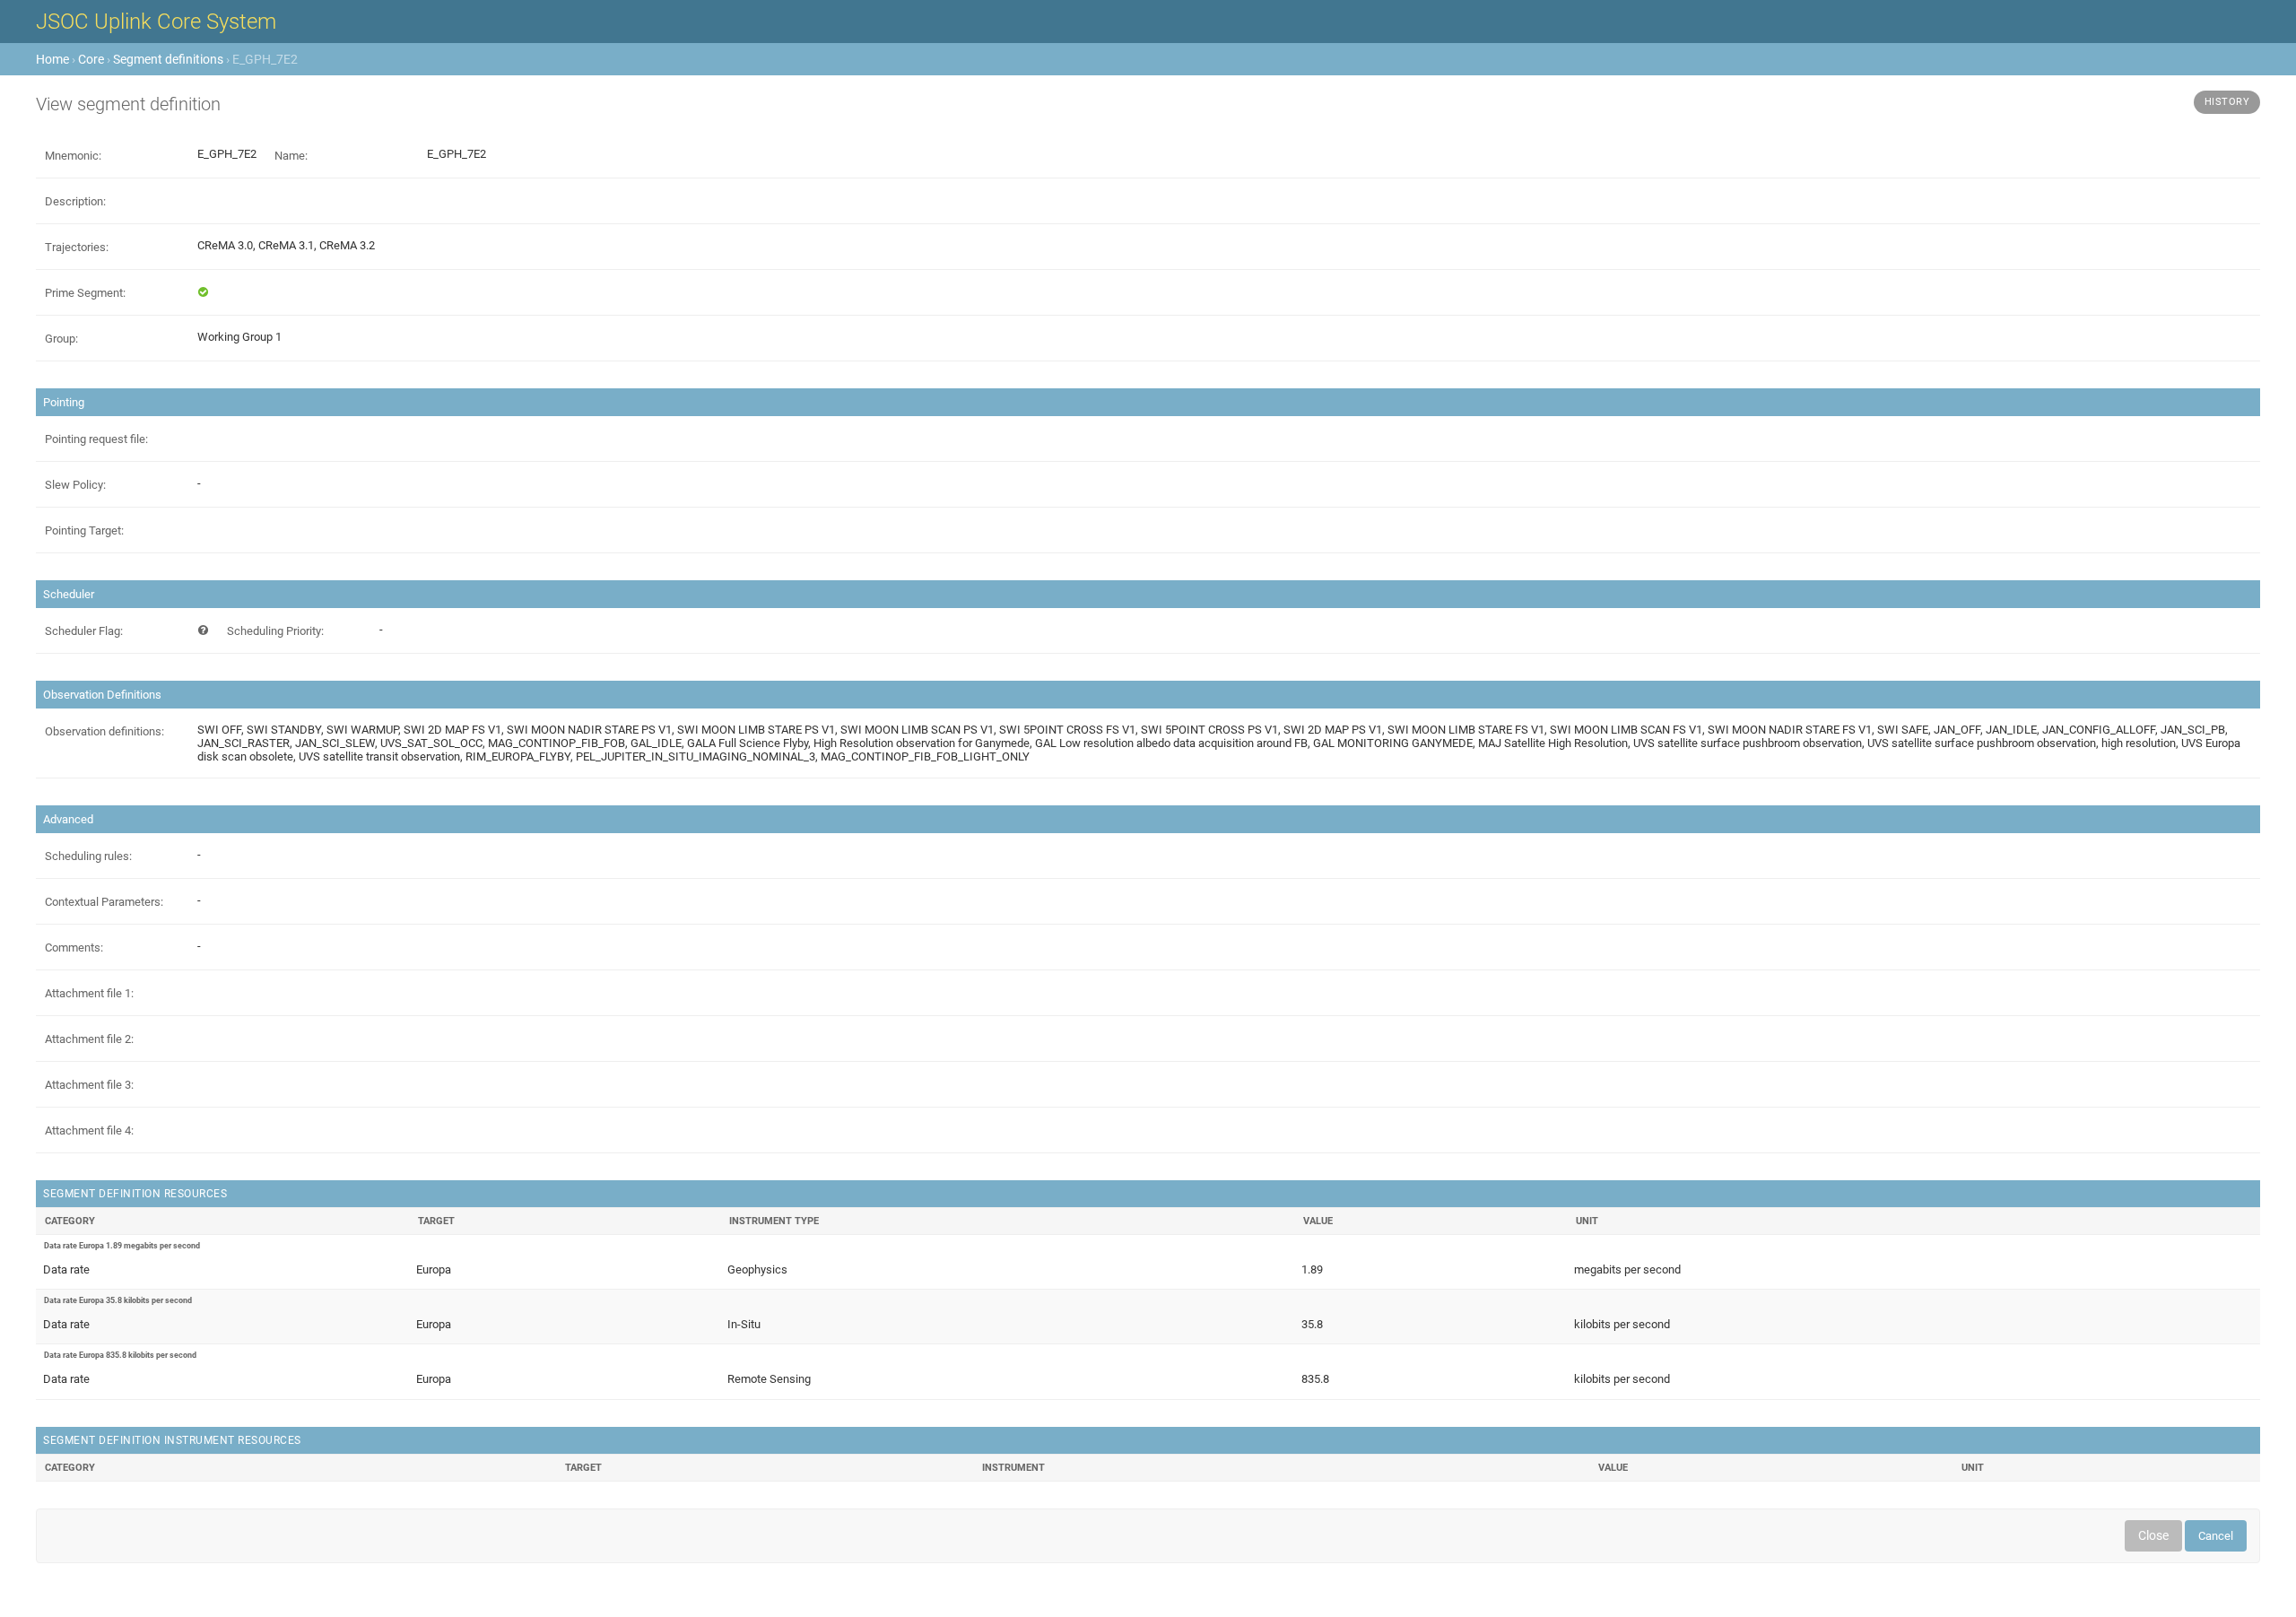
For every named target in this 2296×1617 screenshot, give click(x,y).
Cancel (2216, 1536)
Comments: (74, 948)
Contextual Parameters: (104, 902)
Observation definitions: (104, 731)
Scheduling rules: (88, 856)
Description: (75, 201)
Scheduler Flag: (84, 631)
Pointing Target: (84, 530)
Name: (291, 156)
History (2227, 102)
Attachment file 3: (89, 1085)
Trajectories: (77, 247)
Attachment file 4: (89, 1130)
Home (52, 59)
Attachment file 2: (89, 1039)
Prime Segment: (85, 293)
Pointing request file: (96, 439)
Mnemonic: (73, 156)
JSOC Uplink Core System (156, 22)
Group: (61, 339)
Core (91, 59)
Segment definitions (168, 59)
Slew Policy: (75, 485)
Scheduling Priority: (275, 631)
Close (2153, 1535)
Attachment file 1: (89, 993)
